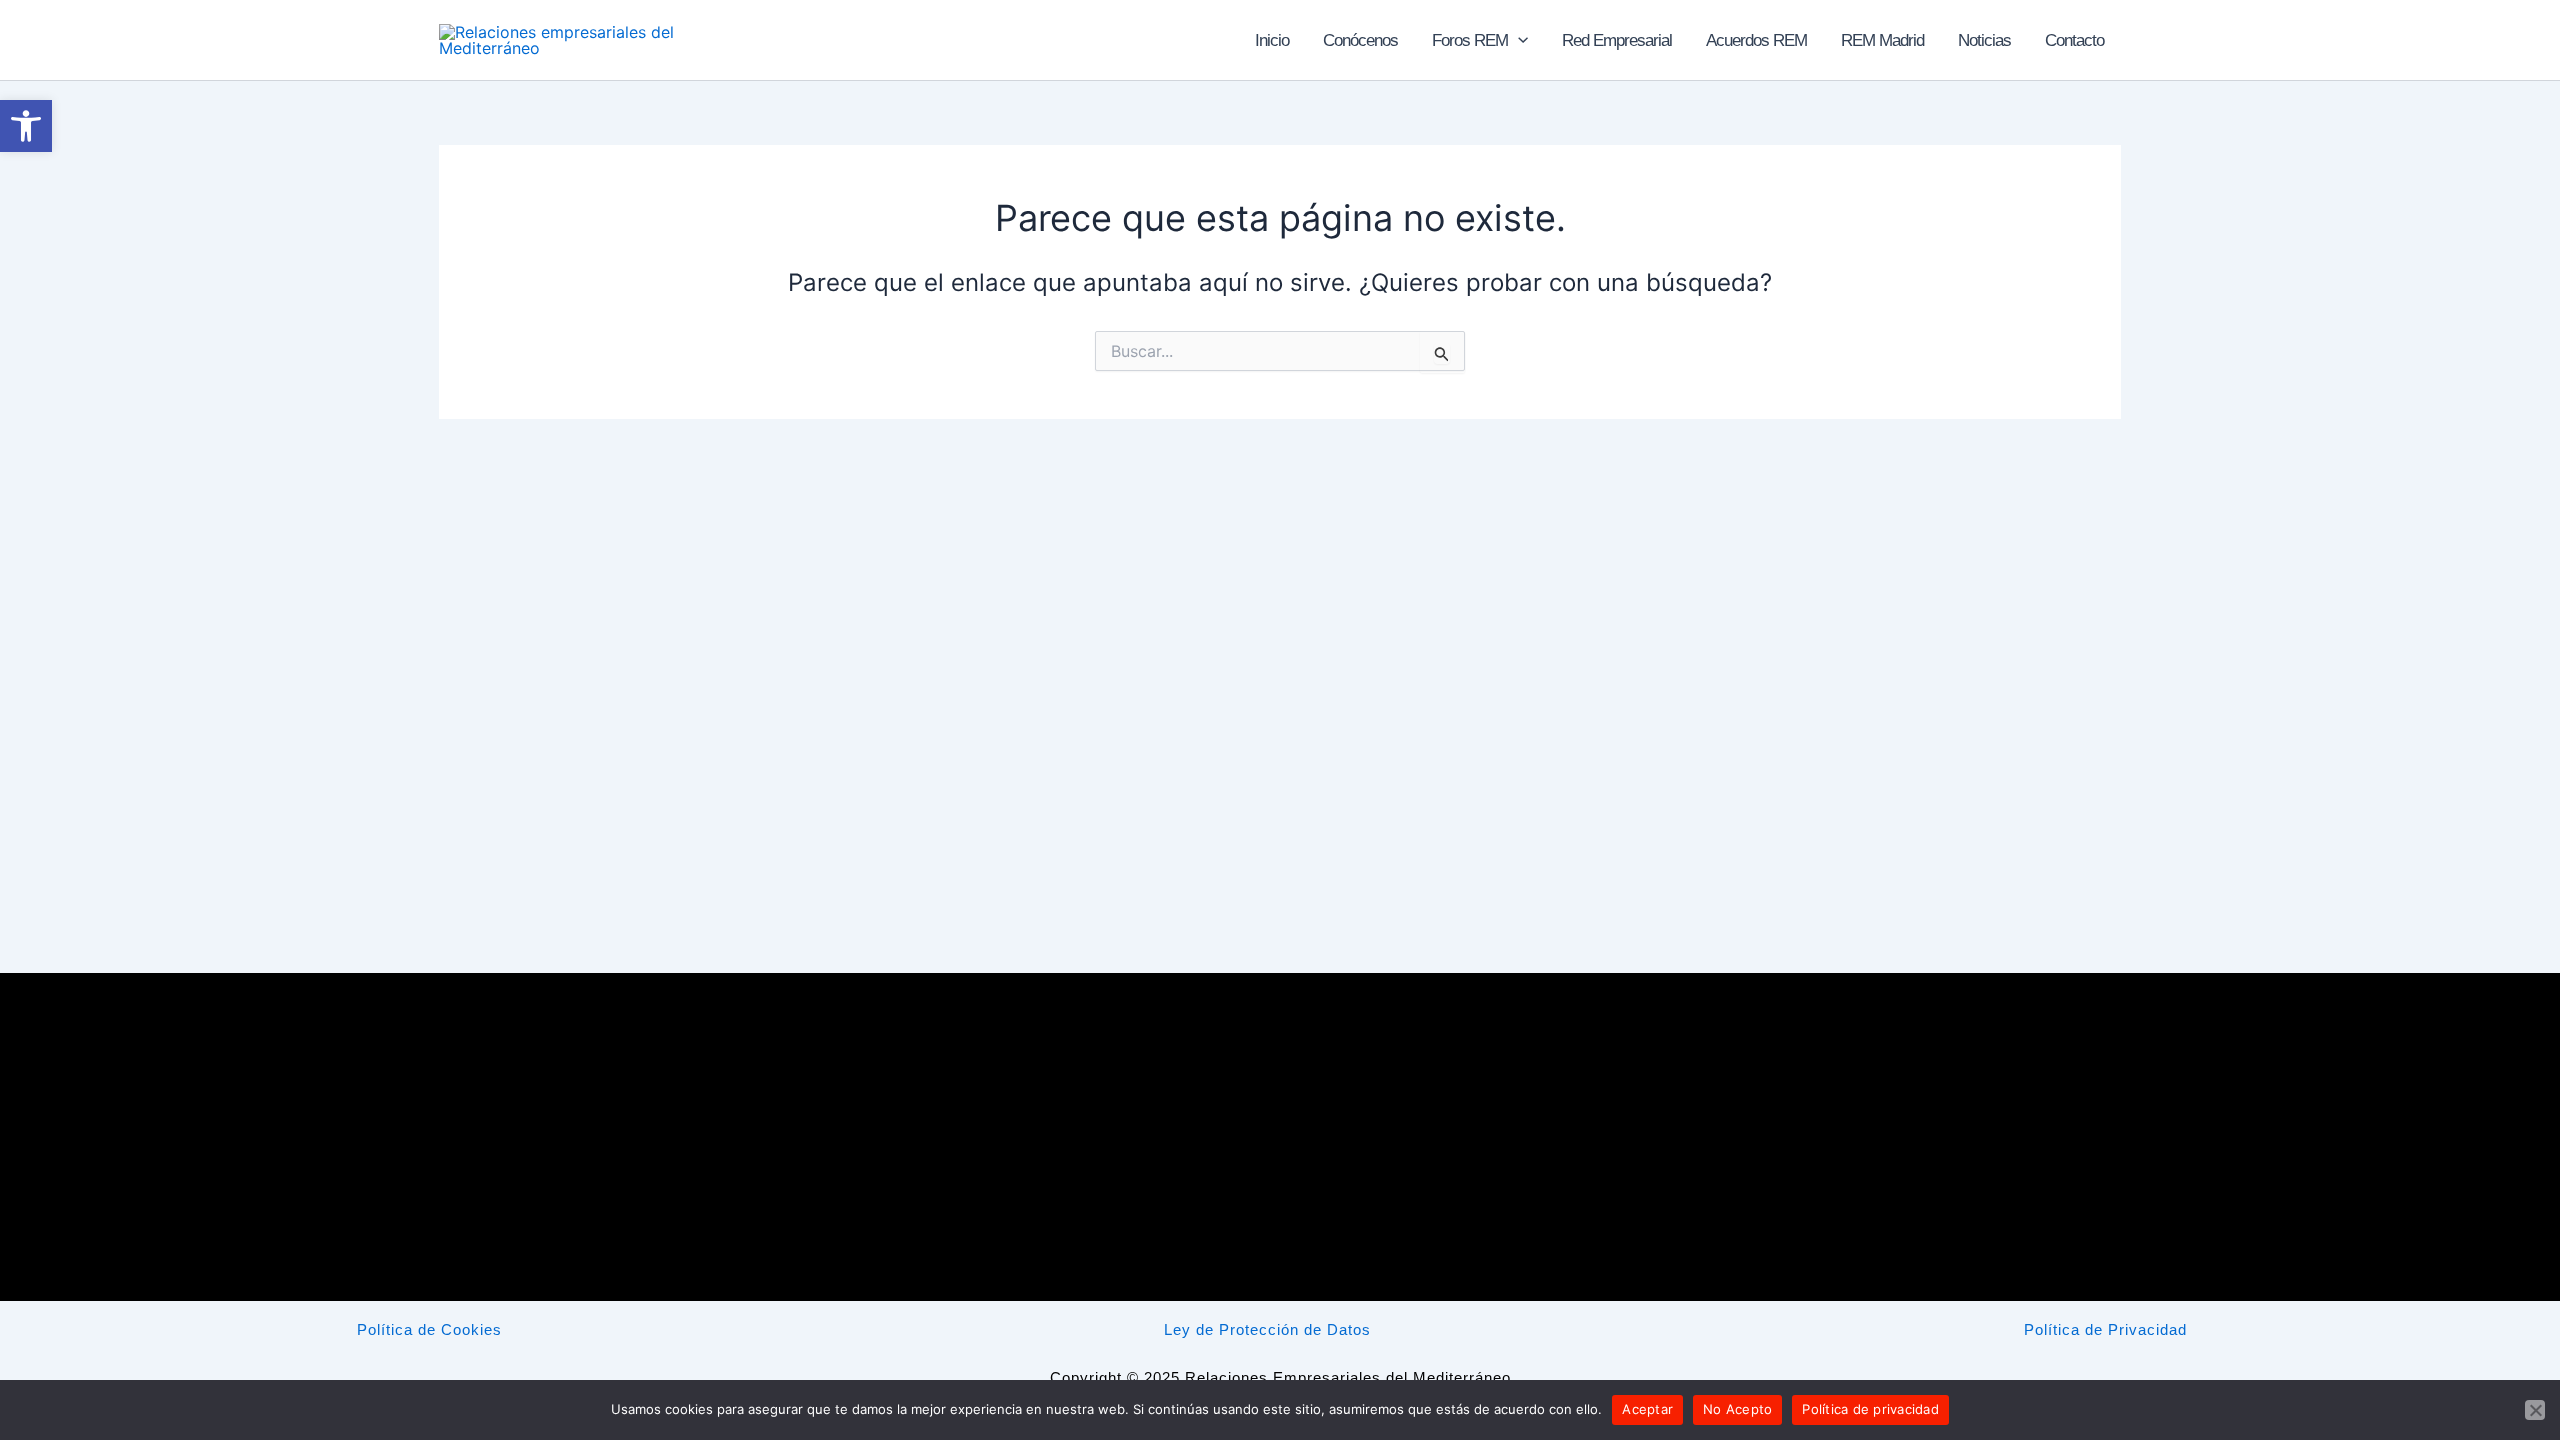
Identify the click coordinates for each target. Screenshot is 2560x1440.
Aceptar (1647, 1409)
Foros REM (1470, 40)
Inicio (1272, 40)
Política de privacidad (1870, 1409)
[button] (1518, 40)
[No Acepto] (2535, 1410)
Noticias (1984, 40)
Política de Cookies (429, 1329)
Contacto (2074, 40)
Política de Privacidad (2105, 1329)
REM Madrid (1882, 40)
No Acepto (1737, 1409)
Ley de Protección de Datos (1267, 1329)
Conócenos (1360, 40)
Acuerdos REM (1756, 40)
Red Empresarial (1617, 40)
